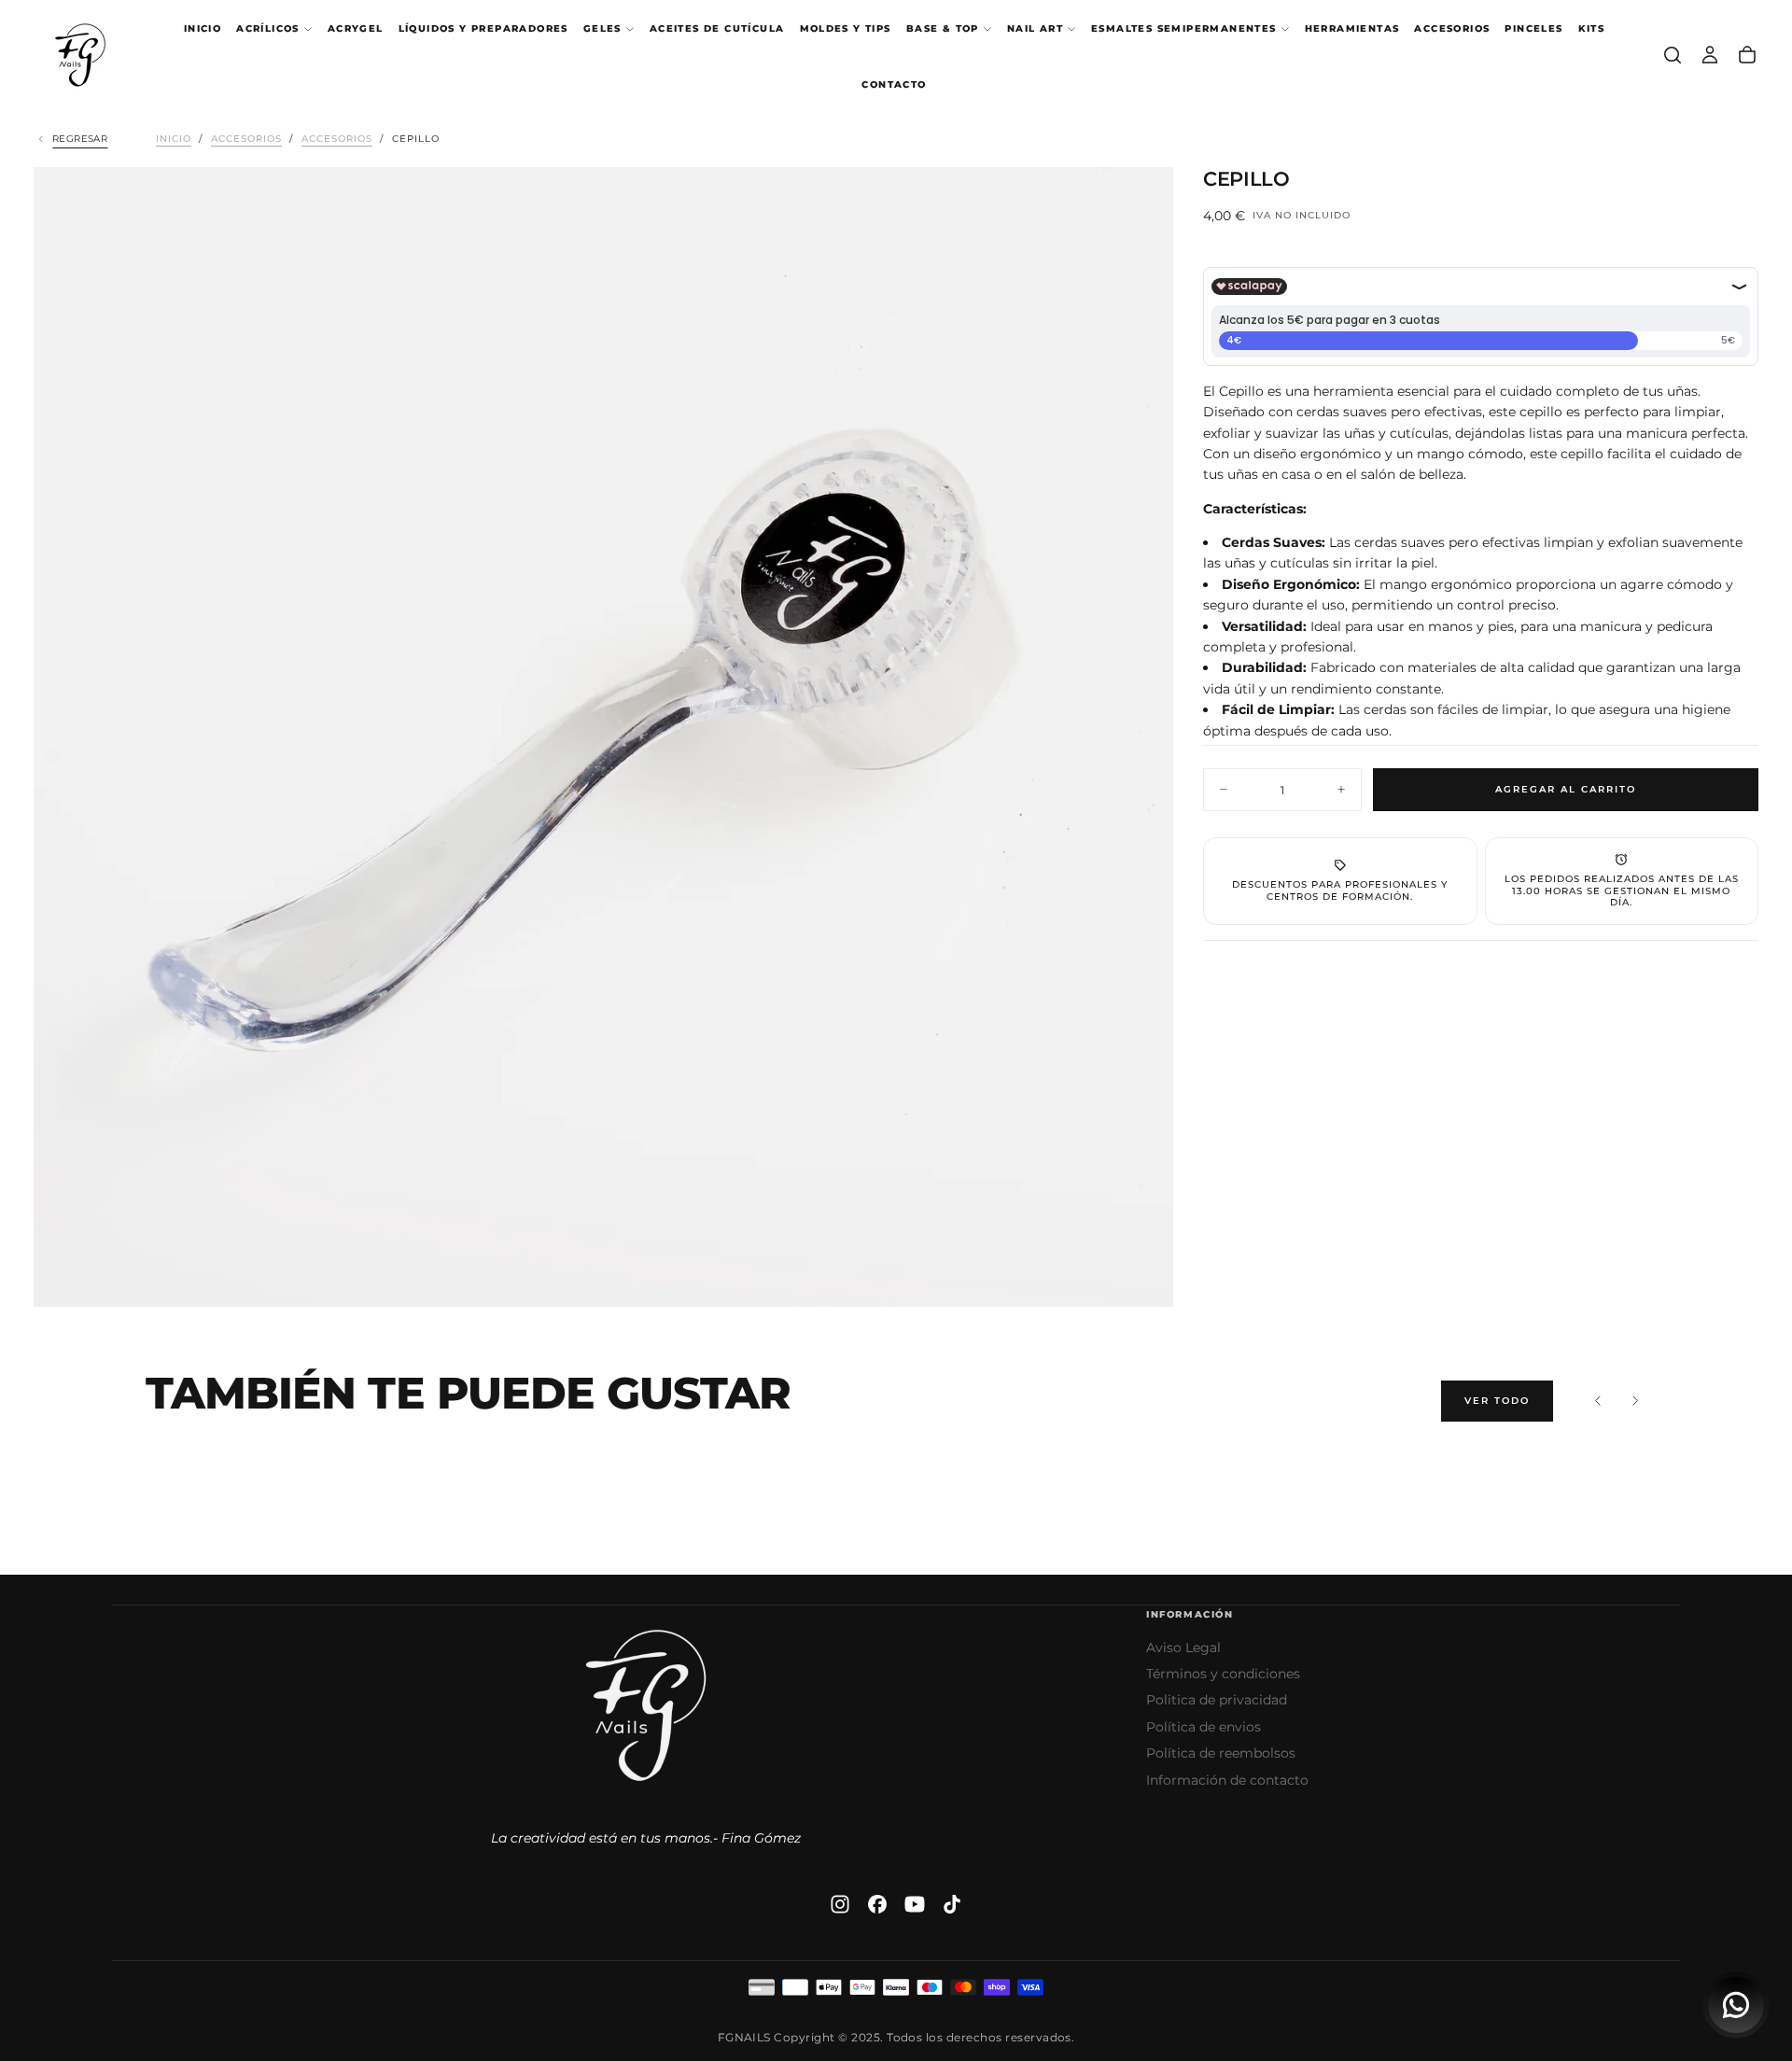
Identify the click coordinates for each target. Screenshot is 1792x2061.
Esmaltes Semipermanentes (1184, 28)
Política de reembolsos (1221, 1753)
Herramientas (1352, 28)
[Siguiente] (1635, 1401)
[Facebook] (877, 1904)
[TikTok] (952, 1904)
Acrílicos (268, 28)
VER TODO (1497, 1401)
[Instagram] (840, 1904)
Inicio (203, 28)
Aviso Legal (1183, 1647)
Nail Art (1035, 28)
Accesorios (1452, 28)
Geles (602, 28)
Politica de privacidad (1217, 1700)
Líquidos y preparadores (483, 28)
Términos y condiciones (1223, 1674)
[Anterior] (1598, 1401)
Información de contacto (1227, 1780)
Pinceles (1533, 28)
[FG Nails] (646, 1705)
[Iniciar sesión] (1710, 55)
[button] (1673, 55)
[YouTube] (915, 1904)
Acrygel (356, 28)
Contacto (894, 84)
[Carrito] (1747, 55)
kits (1592, 28)
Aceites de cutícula (717, 28)
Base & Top (943, 28)
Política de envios (1204, 1727)
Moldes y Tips (846, 28)
